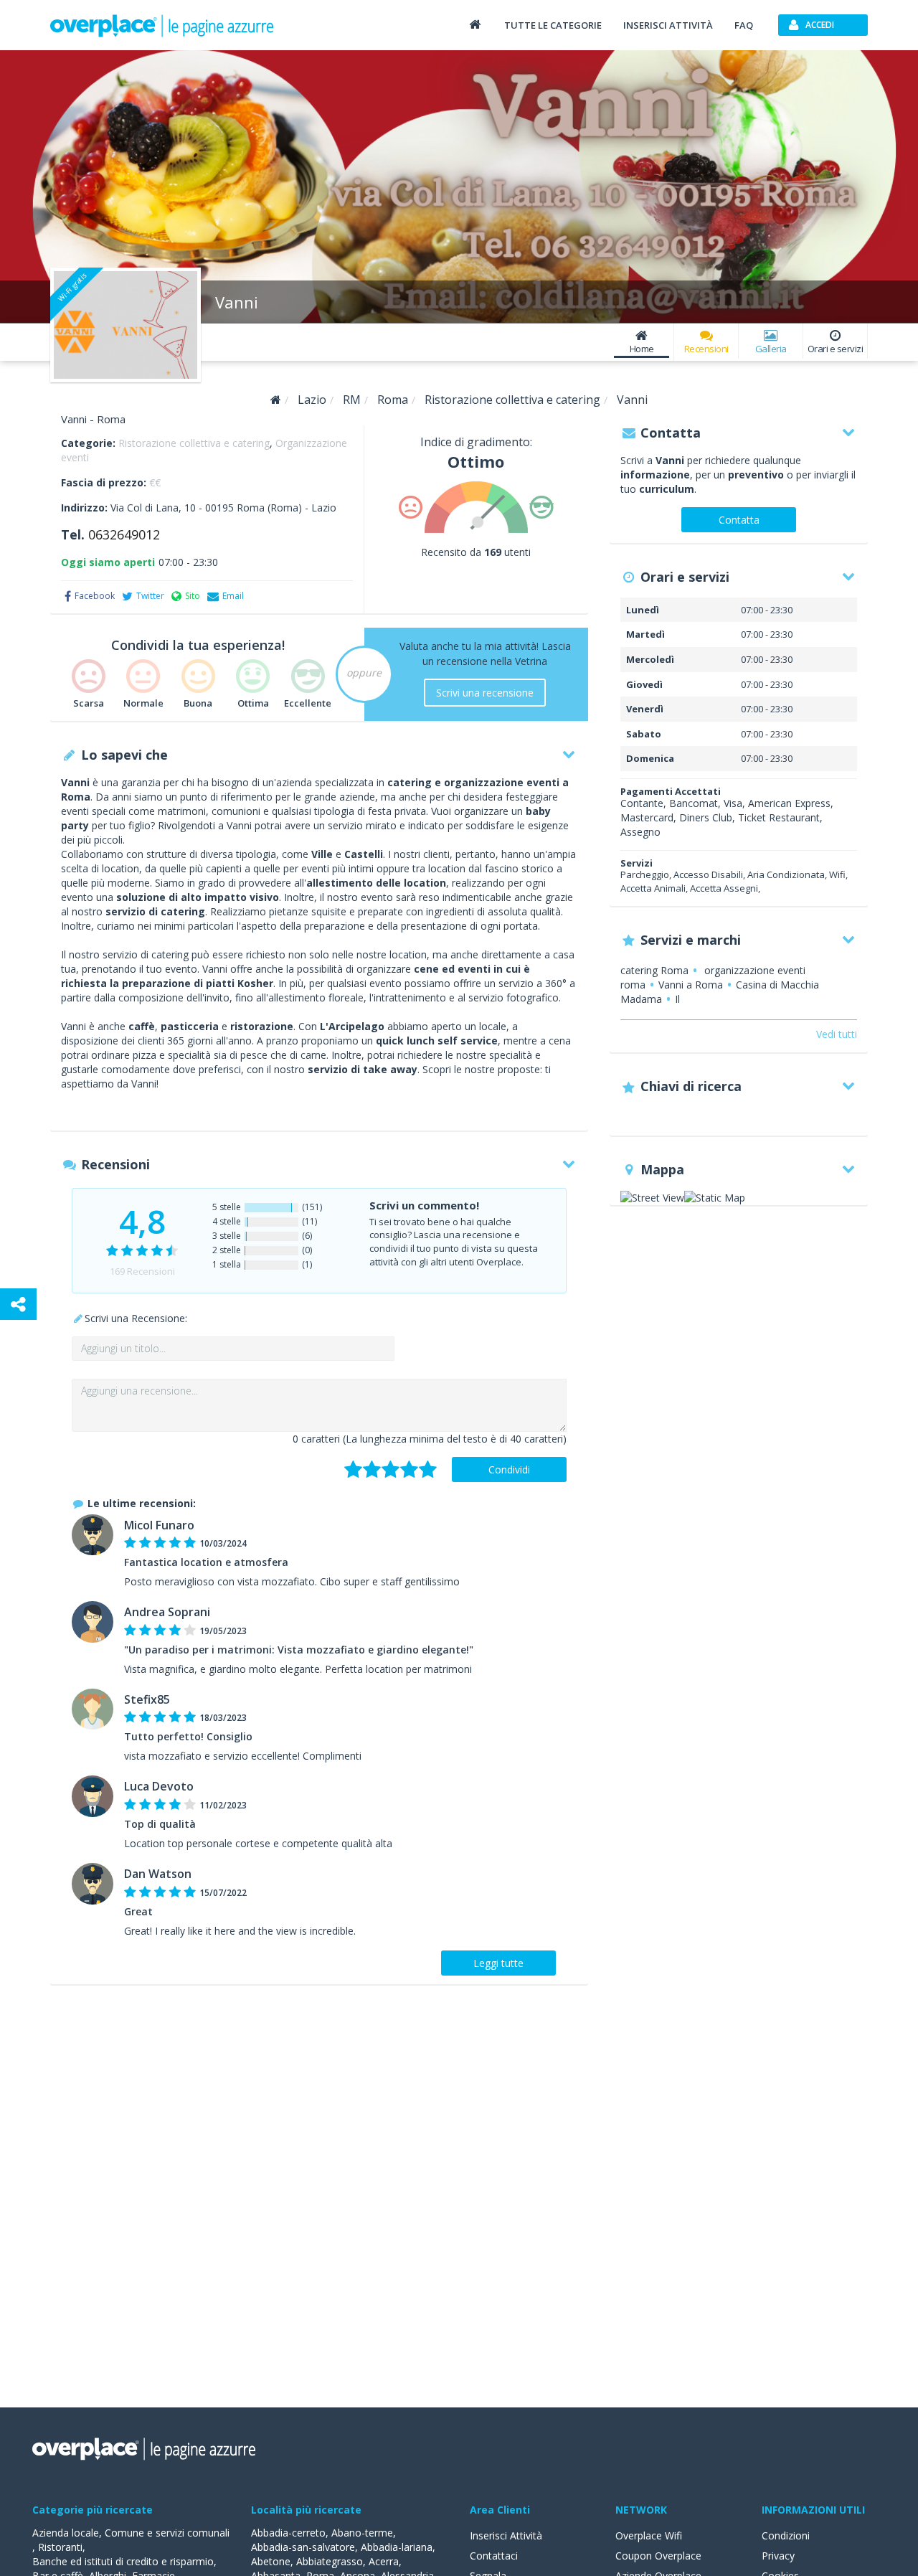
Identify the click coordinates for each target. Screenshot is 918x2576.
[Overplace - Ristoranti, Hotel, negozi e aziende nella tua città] (162, 25)
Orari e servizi (836, 349)
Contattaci (494, 2556)
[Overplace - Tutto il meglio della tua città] (475, 24)
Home (642, 349)
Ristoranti (60, 2547)
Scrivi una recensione (485, 693)
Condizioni (786, 2535)
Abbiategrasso (330, 2561)
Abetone (271, 2561)
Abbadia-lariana (397, 2547)
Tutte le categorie (553, 25)
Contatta (739, 520)
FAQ (744, 25)
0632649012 (124, 534)
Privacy (778, 2556)
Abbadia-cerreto (288, 2533)
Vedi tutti (837, 1034)
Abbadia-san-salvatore (303, 2547)
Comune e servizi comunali (167, 2533)
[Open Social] (18, 1304)
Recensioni (706, 349)
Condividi (509, 1469)
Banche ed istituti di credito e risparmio (123, 2561)
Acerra (384, 2561)
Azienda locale (66, 2533)
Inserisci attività (668, 25)
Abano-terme (362, 2533)
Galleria (771, 349)
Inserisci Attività (506, 2535)
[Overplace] (276, 400)
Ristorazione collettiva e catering (194, 443)
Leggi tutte (498, 1963)
